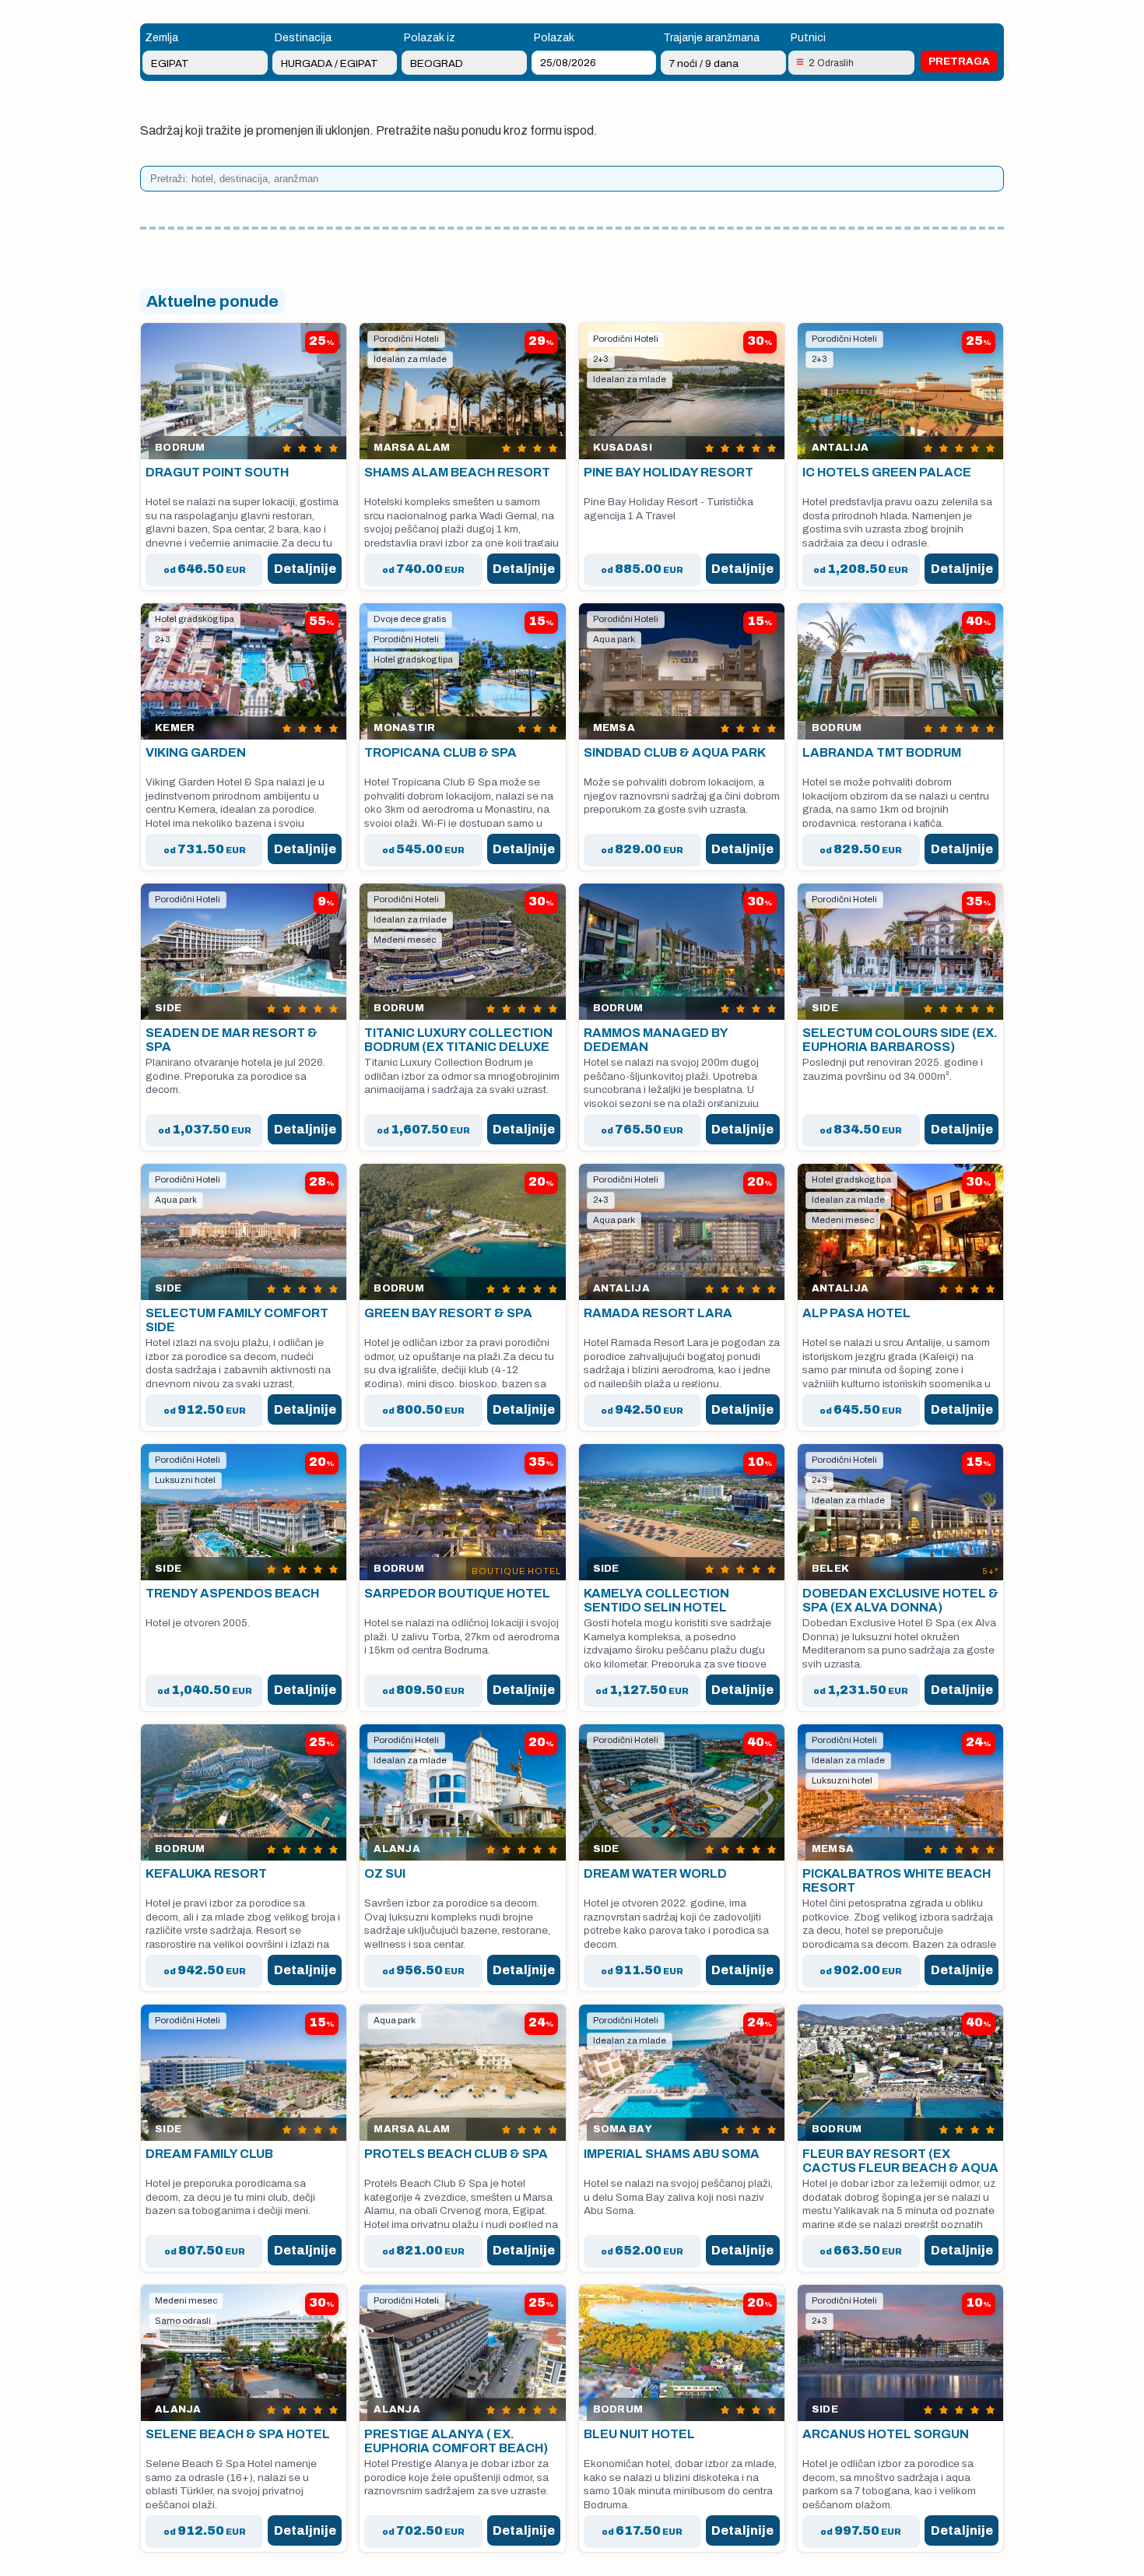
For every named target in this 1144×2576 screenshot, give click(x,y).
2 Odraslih (831, 63)
